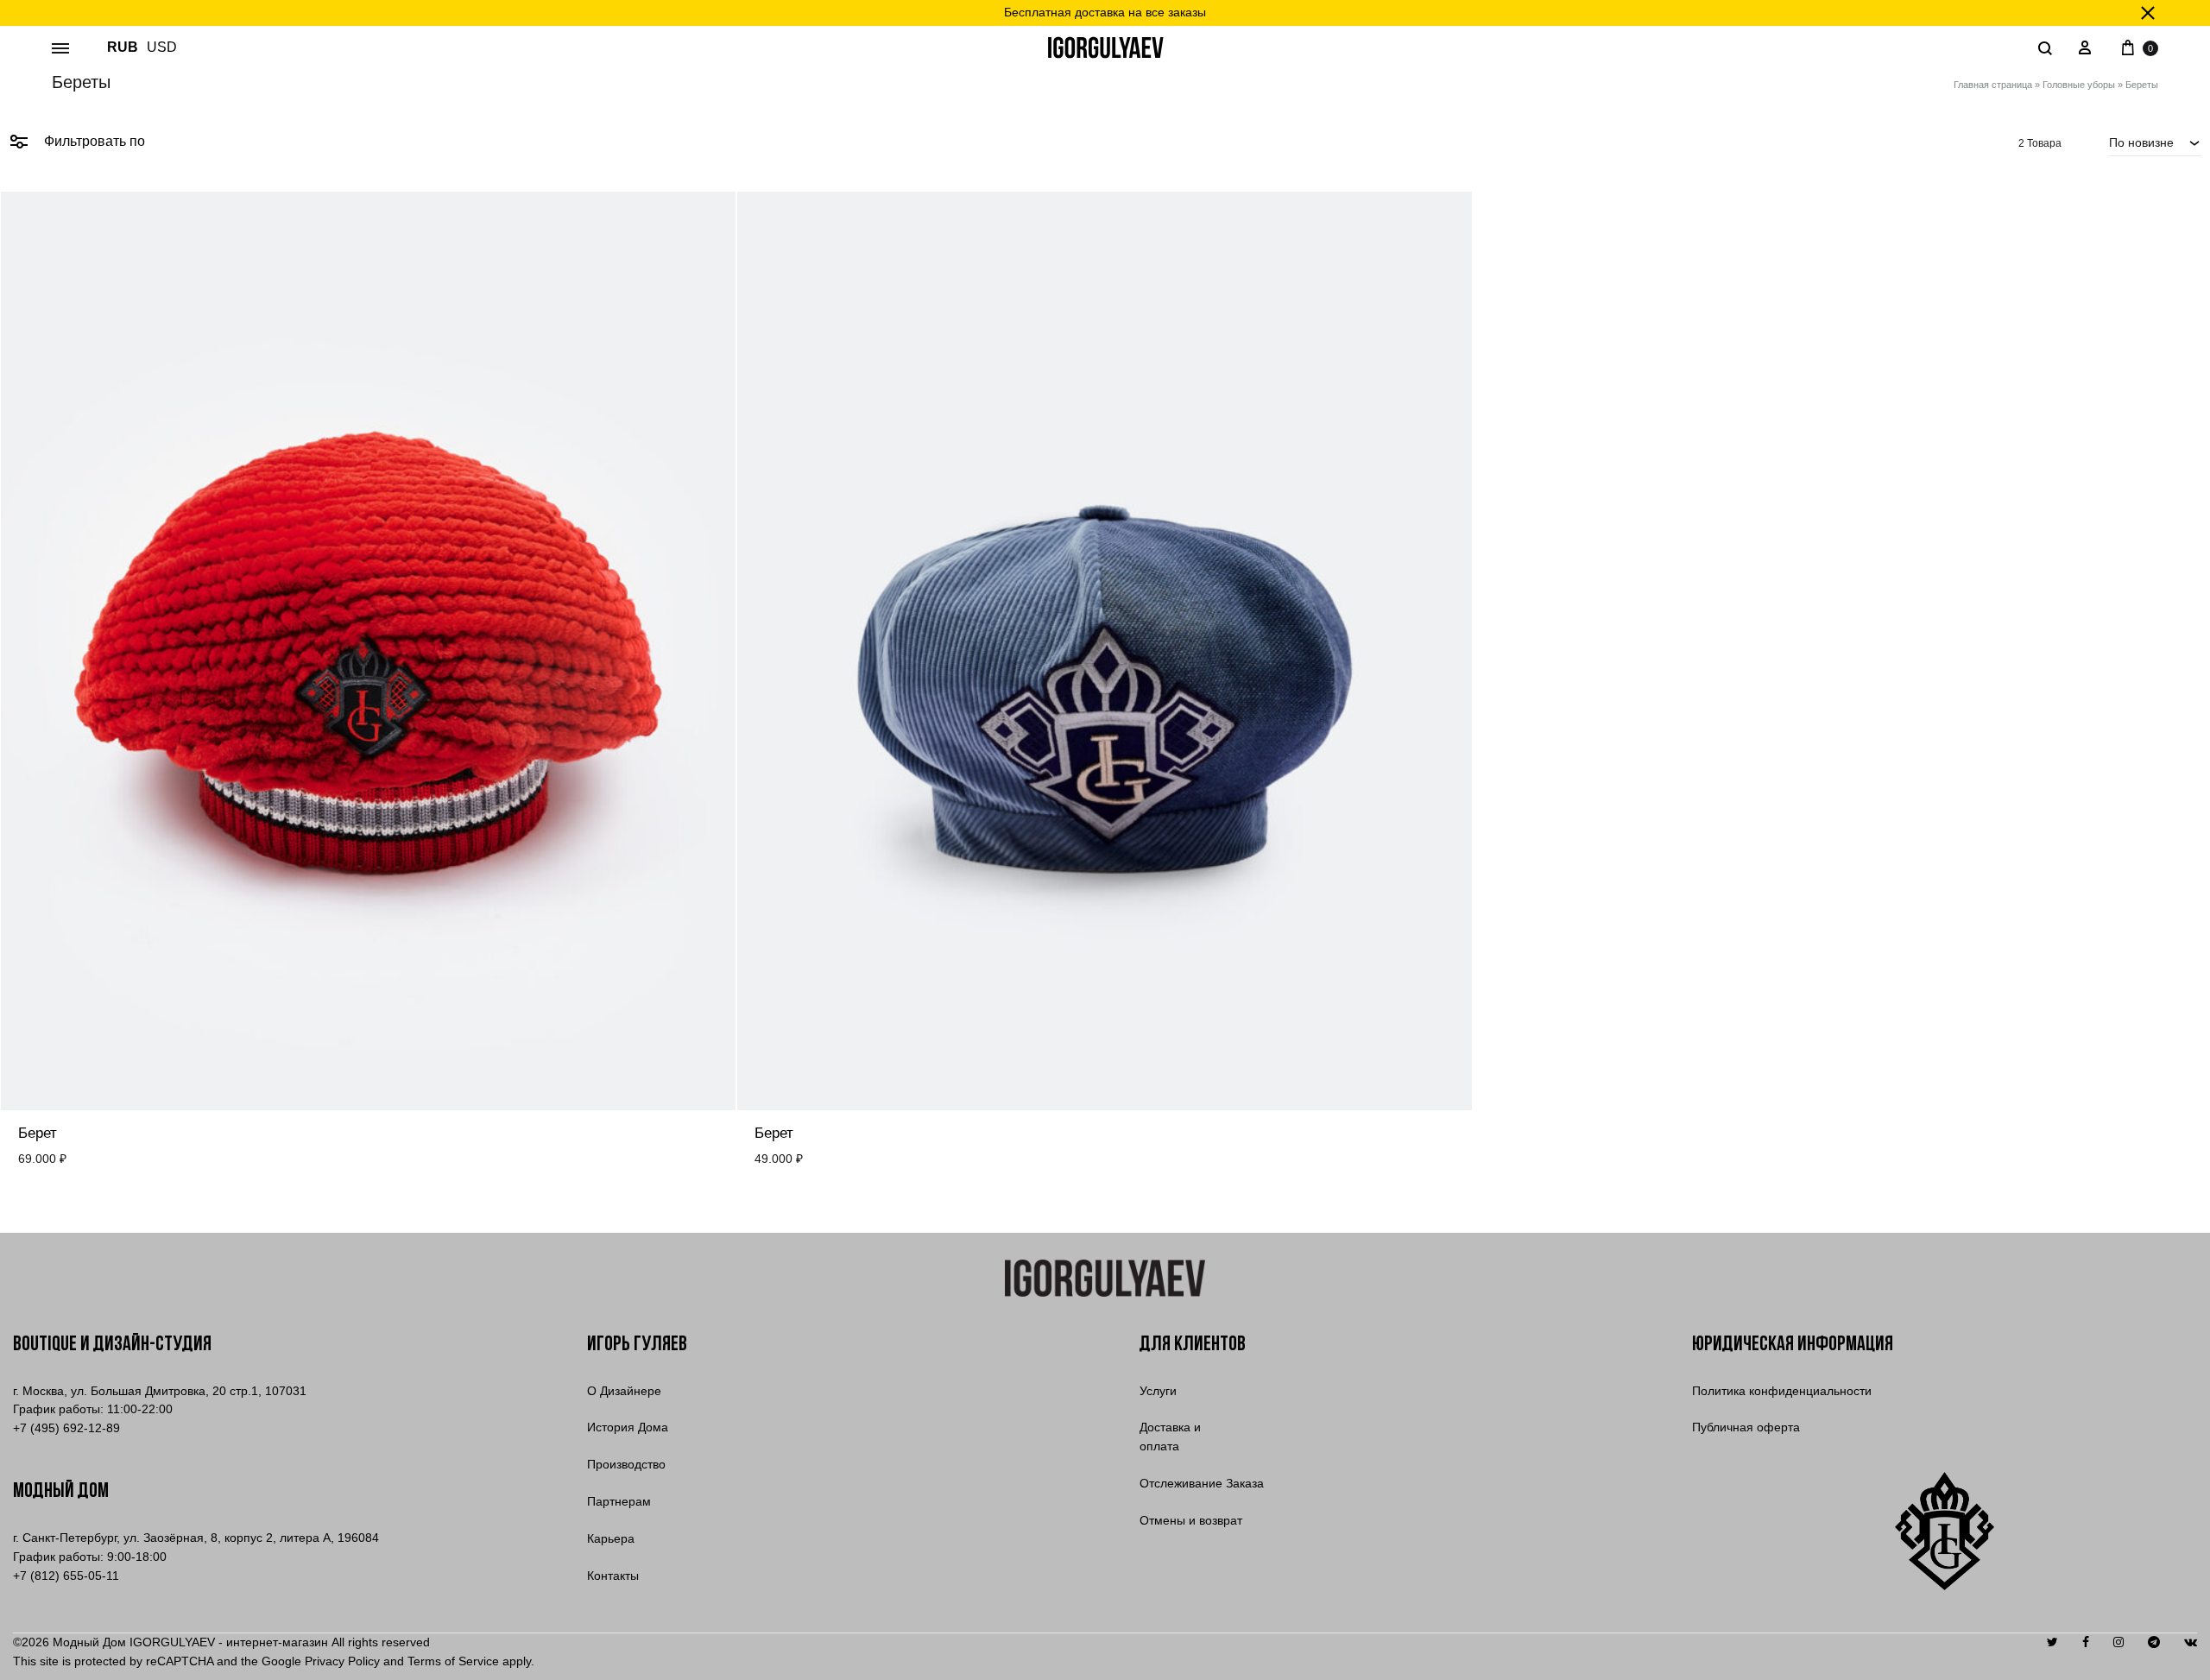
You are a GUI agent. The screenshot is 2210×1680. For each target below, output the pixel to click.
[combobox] (2155, 142)
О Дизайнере (624, 1391)
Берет (38, 1133)
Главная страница (1993, 85)
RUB (123, 47)
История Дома (628, 1427)
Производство (626, 1464)
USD (162, 47)
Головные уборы (2079, 85)
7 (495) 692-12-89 (66, 1428)
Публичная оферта (1746, 1427)
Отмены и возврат (1191, 1520)
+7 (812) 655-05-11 (66, 1576)
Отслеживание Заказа (1202, 1483)
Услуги (1158, 1391)
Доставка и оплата (1170, 1437)
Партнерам (619, 1501)
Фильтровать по (93, 141)
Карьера (611, 1538)
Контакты (613, 1576)
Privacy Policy (342, 1661)
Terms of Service (453, 1661)
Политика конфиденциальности (1782, 1391)
